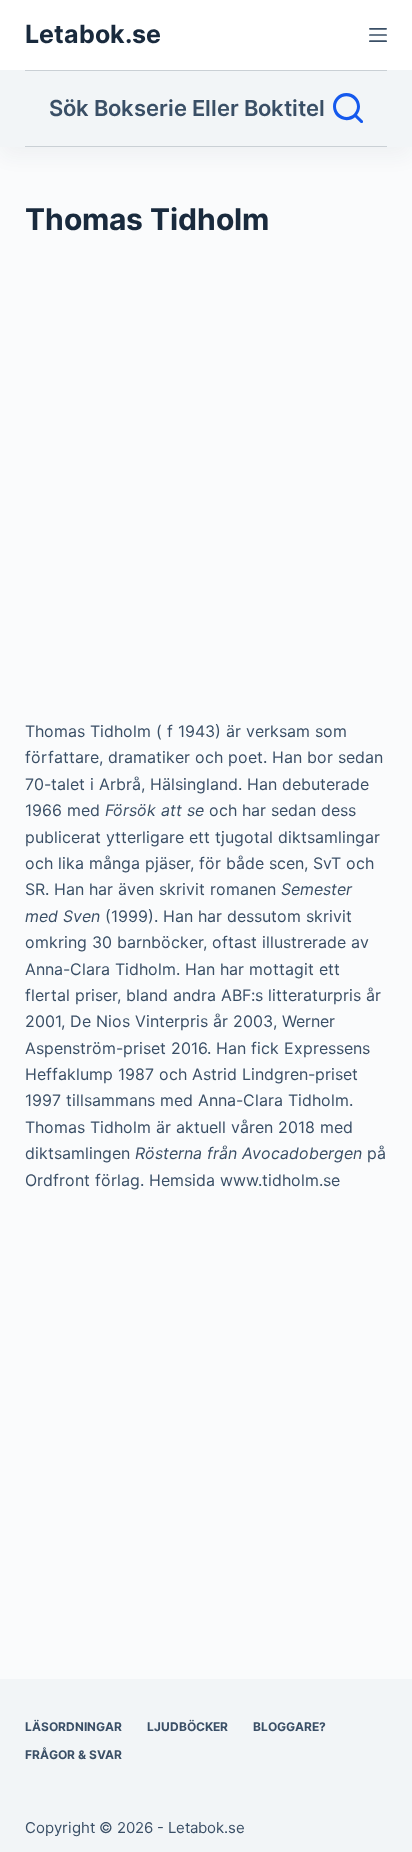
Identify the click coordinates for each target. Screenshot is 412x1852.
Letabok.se (93, 34)
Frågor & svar (73, 1754)
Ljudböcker (187, 1726)
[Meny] (378, 35)
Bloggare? (289, 1726)
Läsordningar (73, 1726)
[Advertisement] (206, 488)
